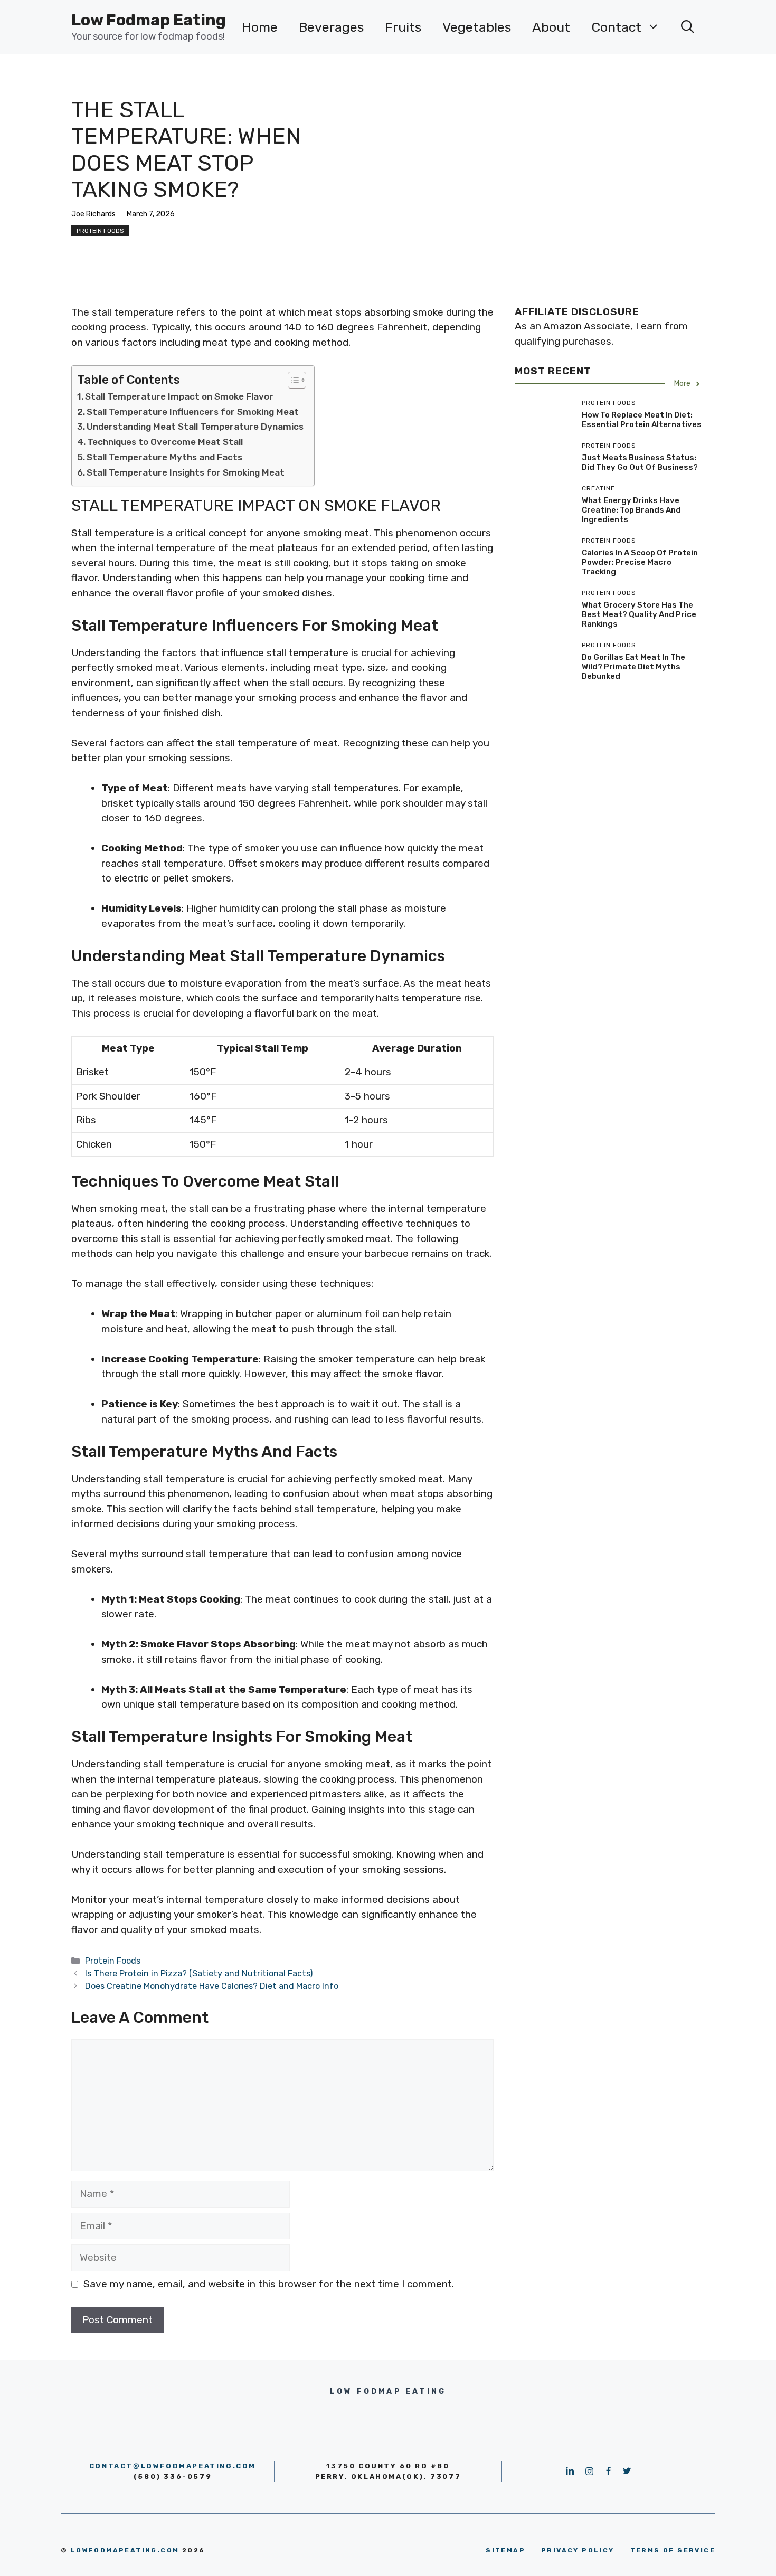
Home (260, 27)
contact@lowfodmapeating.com (173, 2466)
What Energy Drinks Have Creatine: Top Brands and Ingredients (631, 510)
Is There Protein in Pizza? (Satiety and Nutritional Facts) (199, 1973)
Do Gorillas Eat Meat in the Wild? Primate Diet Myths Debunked (633, 667)
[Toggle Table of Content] (292, 380)
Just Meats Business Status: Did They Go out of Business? (640, 462)
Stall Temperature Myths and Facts (164, 457)
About (551, 27)
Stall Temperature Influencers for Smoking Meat (193, 412)
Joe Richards (93, 214)
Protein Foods (100, 231)
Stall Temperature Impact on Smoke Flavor (179, 396)
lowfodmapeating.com (125, 2550)
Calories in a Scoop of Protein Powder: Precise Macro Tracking (640, 562)
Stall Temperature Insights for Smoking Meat (186, 472)
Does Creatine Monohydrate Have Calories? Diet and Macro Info (212, 1986)
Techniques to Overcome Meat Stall (165, 442)
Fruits (403, 27)
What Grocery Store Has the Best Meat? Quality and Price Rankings (639, 614)
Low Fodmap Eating (149, 20)
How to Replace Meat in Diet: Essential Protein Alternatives (642, 420)
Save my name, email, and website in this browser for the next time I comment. (269, 2284)
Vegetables (477, 27)
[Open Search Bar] (688, 27)
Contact (616, 27)
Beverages (331, 27)
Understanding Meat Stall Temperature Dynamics (195, 427)
